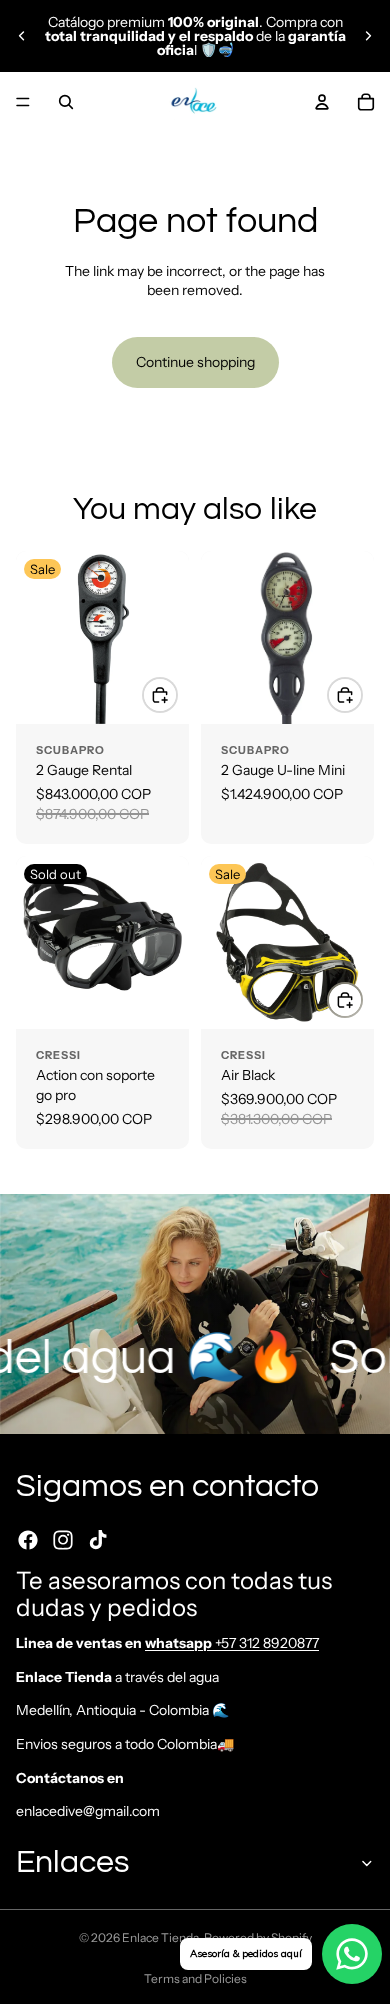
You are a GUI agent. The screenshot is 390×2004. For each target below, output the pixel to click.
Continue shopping (195, 362)
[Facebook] (28, 1540)
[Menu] (23, 102)
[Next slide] (368, 36)
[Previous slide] (22, 36)
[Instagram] (63, 1540)
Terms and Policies (195, 1978)
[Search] (66, 102)
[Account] (322, 102)
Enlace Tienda (160, 1937)
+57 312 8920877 (232, 1643)
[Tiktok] (98, 1540)
